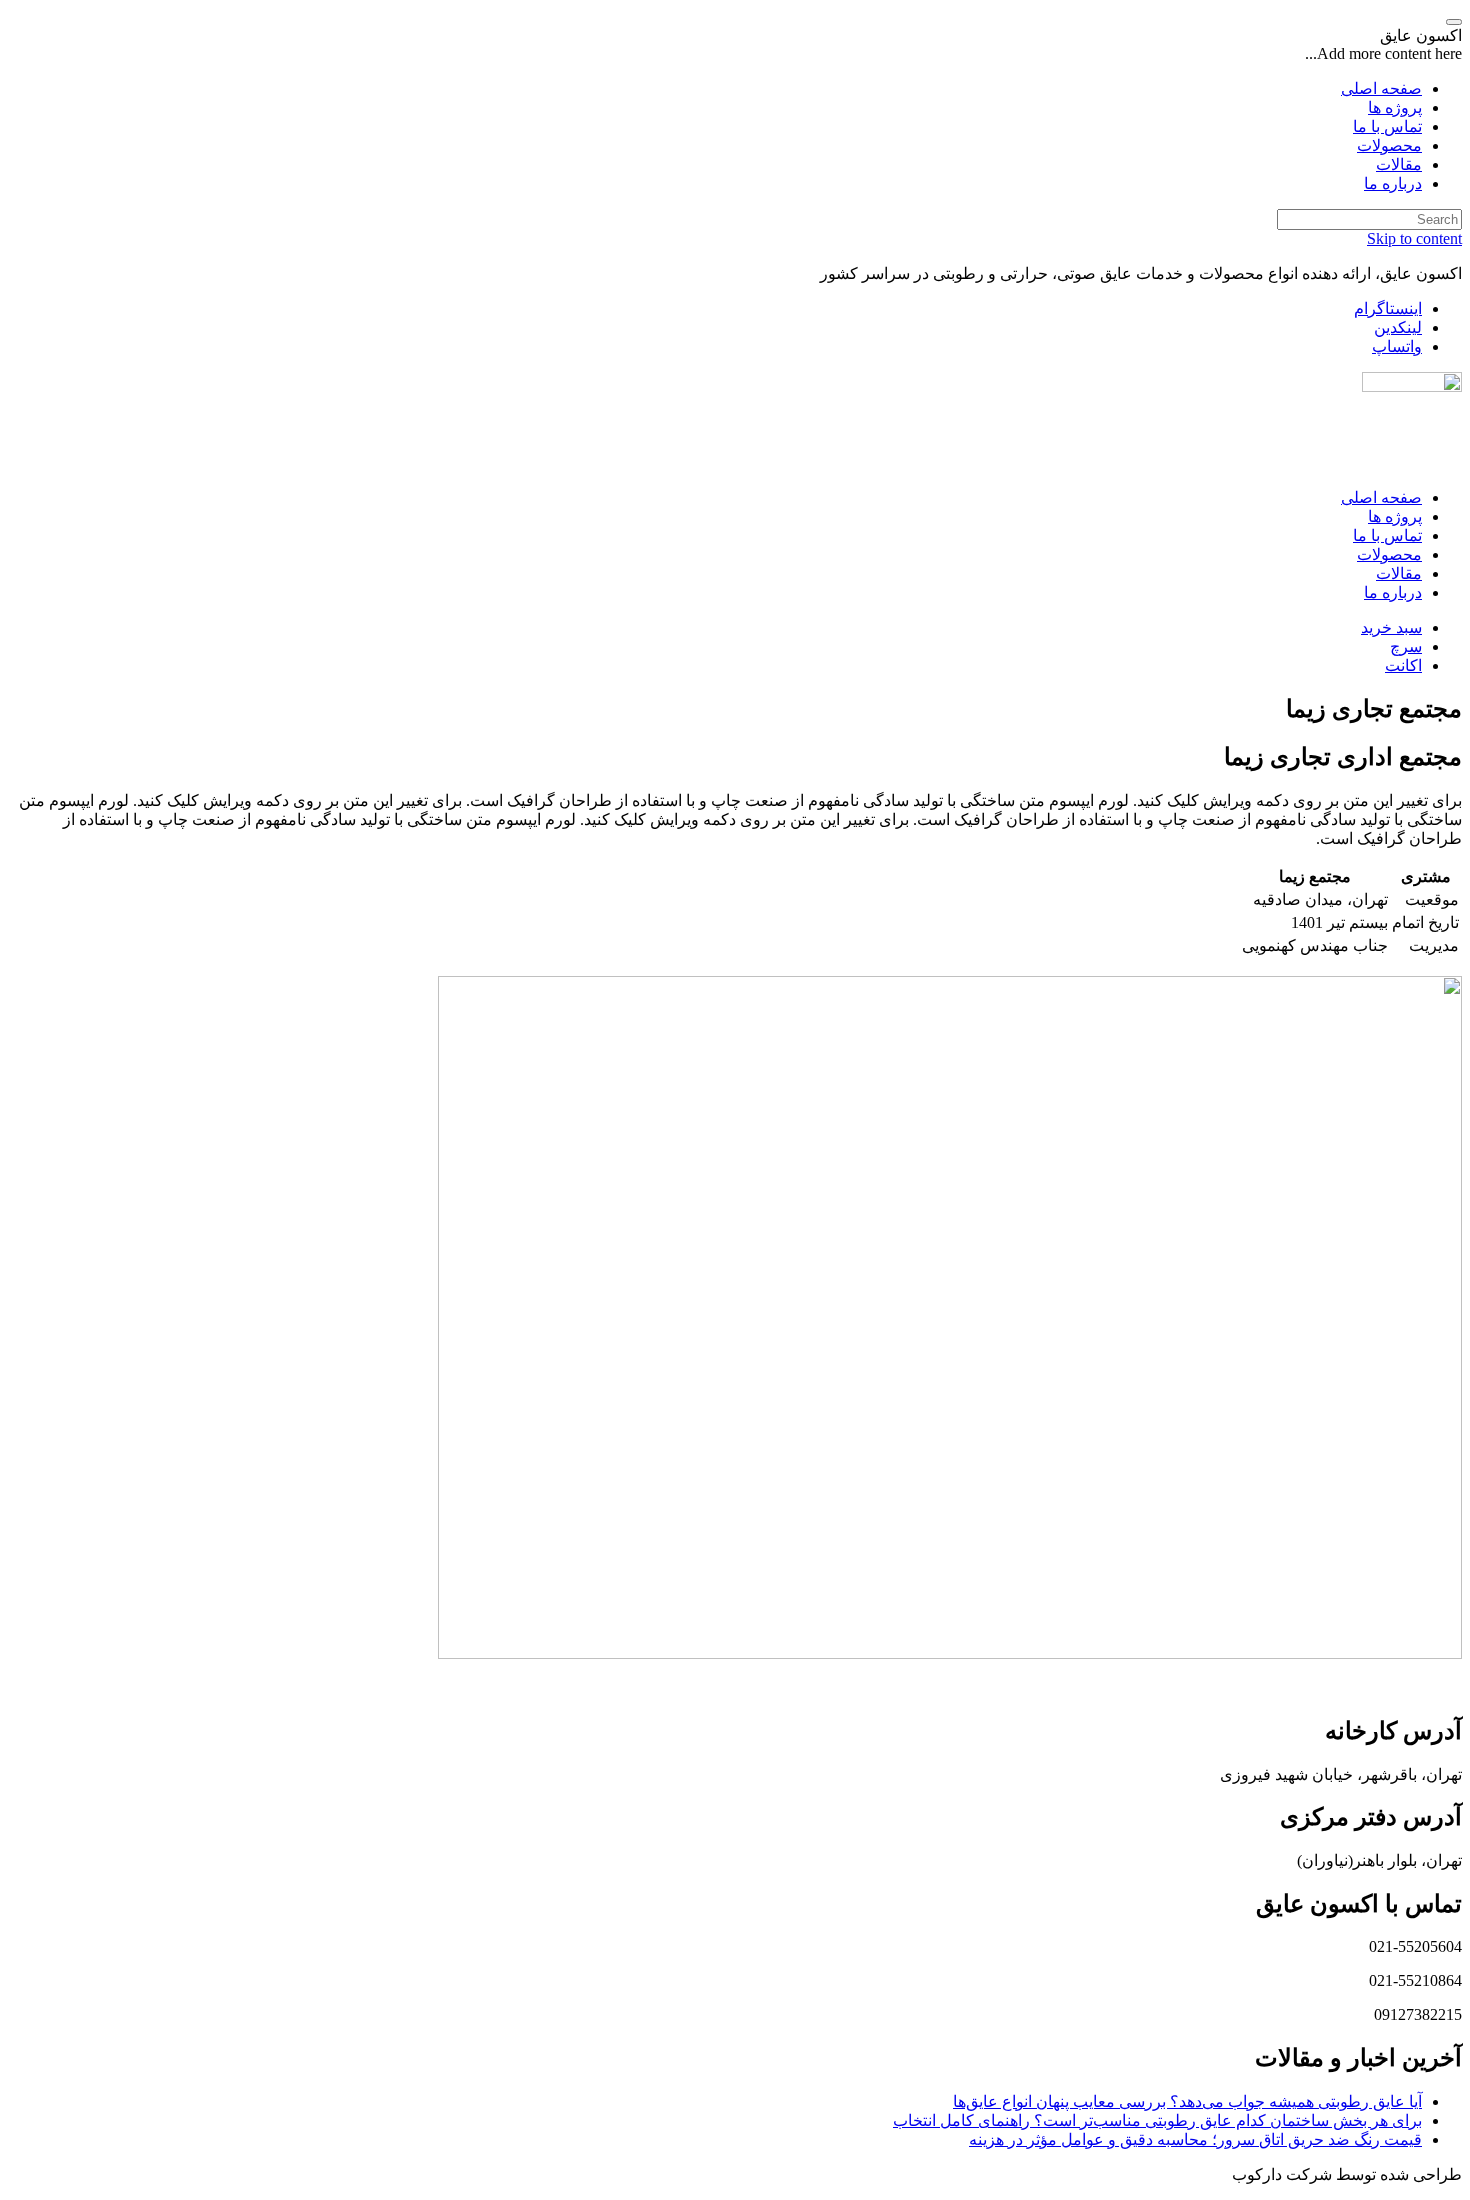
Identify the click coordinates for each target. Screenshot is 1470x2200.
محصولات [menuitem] (1389, 145)
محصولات (1389, 554)
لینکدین (1398, 327)
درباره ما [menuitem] (1393, 183)
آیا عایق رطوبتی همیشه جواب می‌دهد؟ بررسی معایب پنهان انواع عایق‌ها (1187, 2101)
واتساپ (1397, 346)
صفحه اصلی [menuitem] (1381, 88)
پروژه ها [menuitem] (1395, 107)
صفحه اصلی (1381, 497)
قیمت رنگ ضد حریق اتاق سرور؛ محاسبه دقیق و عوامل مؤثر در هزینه (1195, 2139)
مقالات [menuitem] (1399, 164)
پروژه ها (1395, 516)
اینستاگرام (1388, 308)
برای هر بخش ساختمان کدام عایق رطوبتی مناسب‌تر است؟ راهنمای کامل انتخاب (1157, 2120)
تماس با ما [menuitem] (1387, 126)
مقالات (1399, 573)
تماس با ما (1387, 535)
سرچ (1406, 646)
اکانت (1403, 665)
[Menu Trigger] (1454, 22)
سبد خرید (1391, 627)
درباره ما (1393, 592)
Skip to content (1414, 238)
